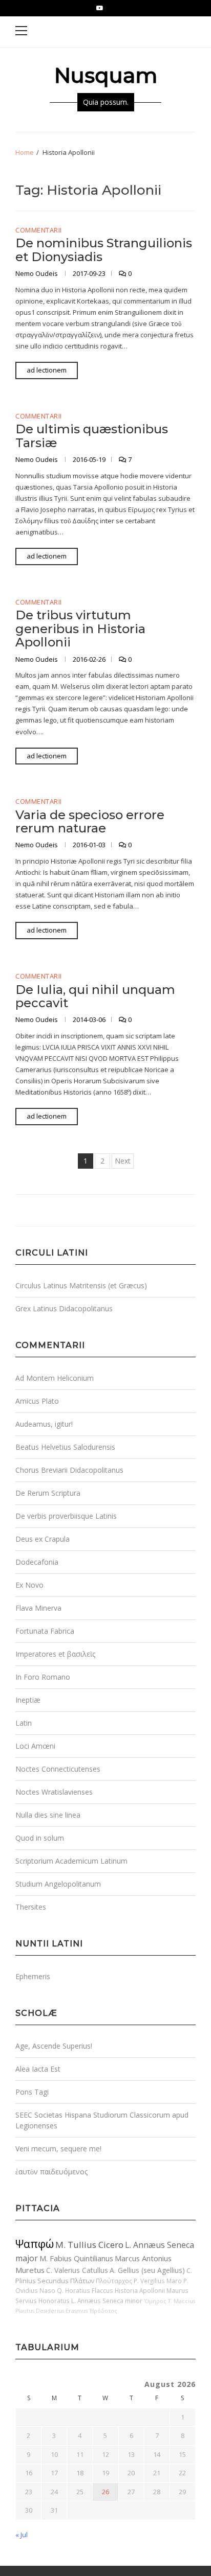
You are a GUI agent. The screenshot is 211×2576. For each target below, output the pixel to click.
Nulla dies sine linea (48, 1815)
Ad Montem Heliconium (55, 1378)
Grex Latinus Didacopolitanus (64, 1308)
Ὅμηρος (155, 2301)
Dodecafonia (37, 1562)
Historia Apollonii (140, 2290)
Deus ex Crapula (43, 1539)
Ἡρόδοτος (103, 2311)
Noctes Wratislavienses (54, 1792)
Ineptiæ (28, 1700)
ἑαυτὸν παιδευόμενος (51, 2172)
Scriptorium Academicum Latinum (71, 1861)
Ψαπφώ (35, 2244)
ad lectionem (47, 370)
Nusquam (106, 75)
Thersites (31, 1907)
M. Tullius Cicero (89, 2245)
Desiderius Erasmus (62, 2311)
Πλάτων (82, 2281)
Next (123, 1161)
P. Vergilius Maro (158, 2281)
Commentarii (39, 230)
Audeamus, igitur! (44, 1424)
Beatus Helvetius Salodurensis (65, 1447)
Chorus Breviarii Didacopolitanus (69, 1470)
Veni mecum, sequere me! (58, 2149)
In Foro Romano (43, 1677)
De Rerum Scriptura (48, 1493)
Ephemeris (33, 1976)
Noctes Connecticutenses (58, 1769)
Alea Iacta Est (38, 2069)
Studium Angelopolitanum (58, 1884)
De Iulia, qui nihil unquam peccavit (95, 996)
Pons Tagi (32, 2092)
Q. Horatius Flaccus (85, 2290)
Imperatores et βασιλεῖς (55, 1654)
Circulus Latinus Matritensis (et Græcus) (81, 1285)
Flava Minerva (38, 1608)
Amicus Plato (37, 1401)
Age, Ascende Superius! (54, 2046)
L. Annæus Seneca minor (107, 2301)
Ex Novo (29, 1585)
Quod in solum (40, 1838)
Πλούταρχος (114, 2281)
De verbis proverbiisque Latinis (66, 1516)
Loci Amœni (35, 1746)
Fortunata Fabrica (45, 1631)
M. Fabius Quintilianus (76, 2258)
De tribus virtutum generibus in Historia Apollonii (80, 629)
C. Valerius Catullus (77, 2270)
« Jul (22, 2535)
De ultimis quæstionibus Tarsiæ (92, 436)
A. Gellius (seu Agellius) (147, 2270)
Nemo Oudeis (37, 273)
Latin (24, 1723)
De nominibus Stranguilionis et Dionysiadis (104, 250)
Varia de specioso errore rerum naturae (90, 821)
